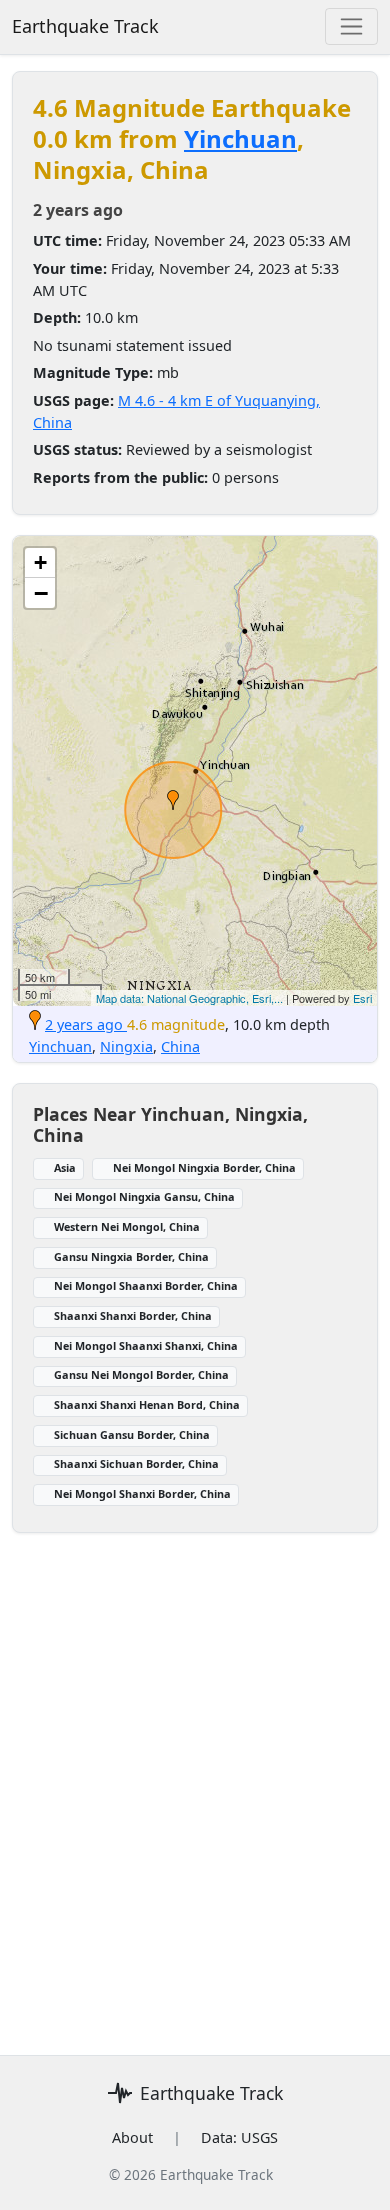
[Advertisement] (195, 1782)
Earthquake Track (85, 26)
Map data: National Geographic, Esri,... (189, 998)
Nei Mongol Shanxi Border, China (142, 1493)
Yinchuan (240, 138)
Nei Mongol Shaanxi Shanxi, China (146, 1345)
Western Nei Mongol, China (127, 1226)
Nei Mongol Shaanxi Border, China (146, 1285)
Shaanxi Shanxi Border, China (133, 1315)
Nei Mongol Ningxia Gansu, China (144, 1196)
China (180, 1046)
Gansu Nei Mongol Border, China (141, 1374)
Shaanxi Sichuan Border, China (136, 1463)
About (132, 2137)
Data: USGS (239, 2137)
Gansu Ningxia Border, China (131, 1256)
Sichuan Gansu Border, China (132, 1434)
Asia (65, 1167)
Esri (362, 998)
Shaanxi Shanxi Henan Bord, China (147, 1404)
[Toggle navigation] (351, 26)
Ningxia (126, 1046)
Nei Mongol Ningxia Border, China (204, 1167)
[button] (173, 800)
